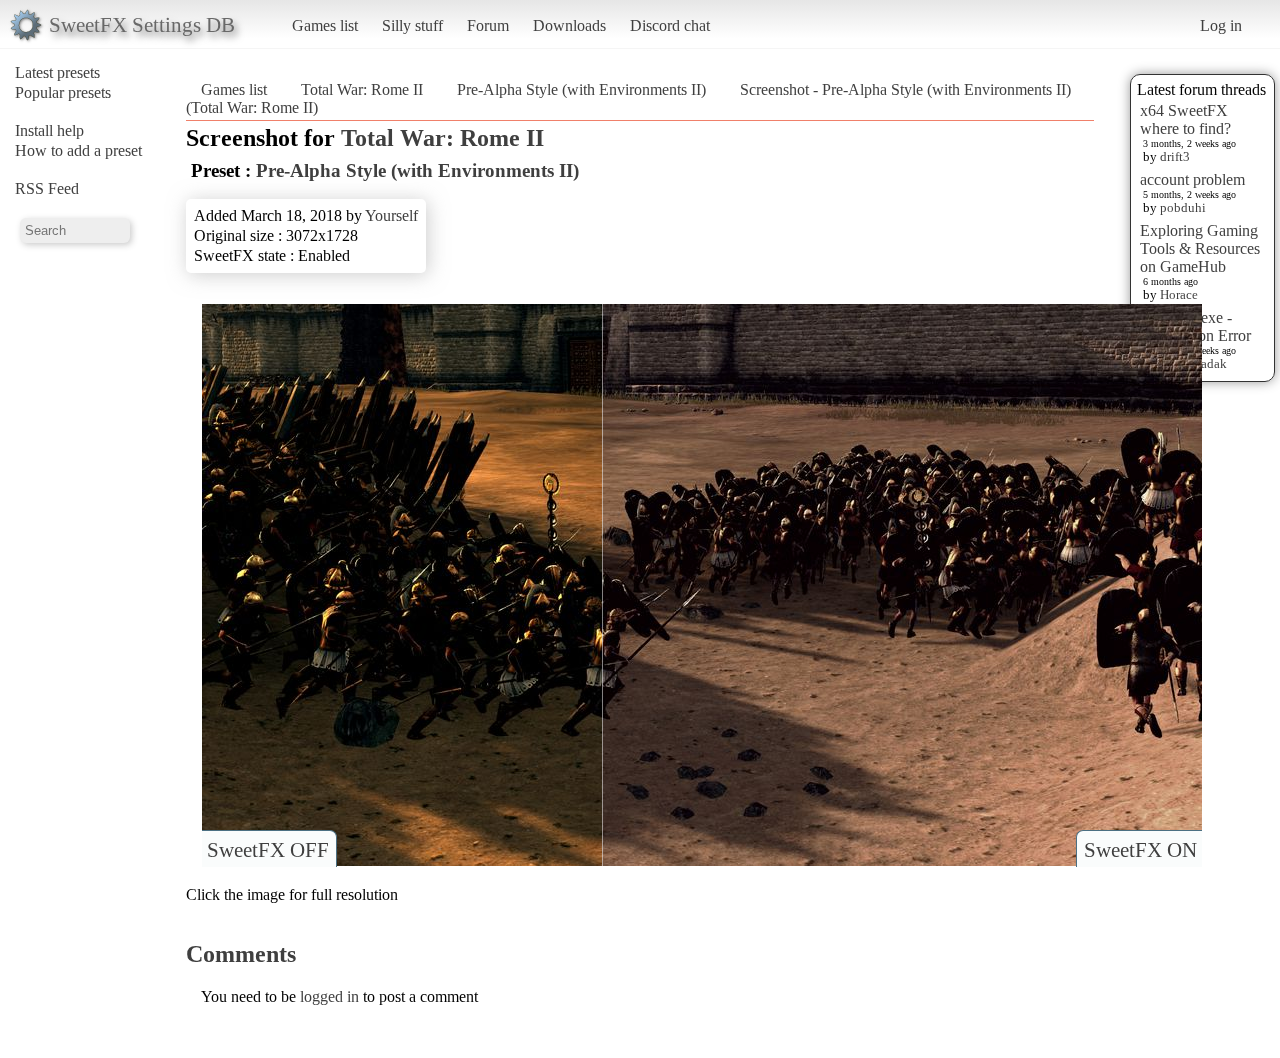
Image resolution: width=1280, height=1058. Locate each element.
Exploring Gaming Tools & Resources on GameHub (1200, 248)
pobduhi (1183, 207)
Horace (1179, 294)
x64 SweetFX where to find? (1185, 119)
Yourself (391, 215)
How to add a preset (78, 150)
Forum (488, 25)
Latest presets (57, 72)
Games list (325, 25)
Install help (49, 130)
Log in (1221, 25)
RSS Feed (47, 188)
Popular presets (63, 92)
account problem (1192, 179)
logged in (329, 996)
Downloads (569, 25)
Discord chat (670, 25)
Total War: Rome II (362, 89)
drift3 (1175, 156)
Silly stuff (412, 25)
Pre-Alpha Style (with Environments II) (581, 89)
